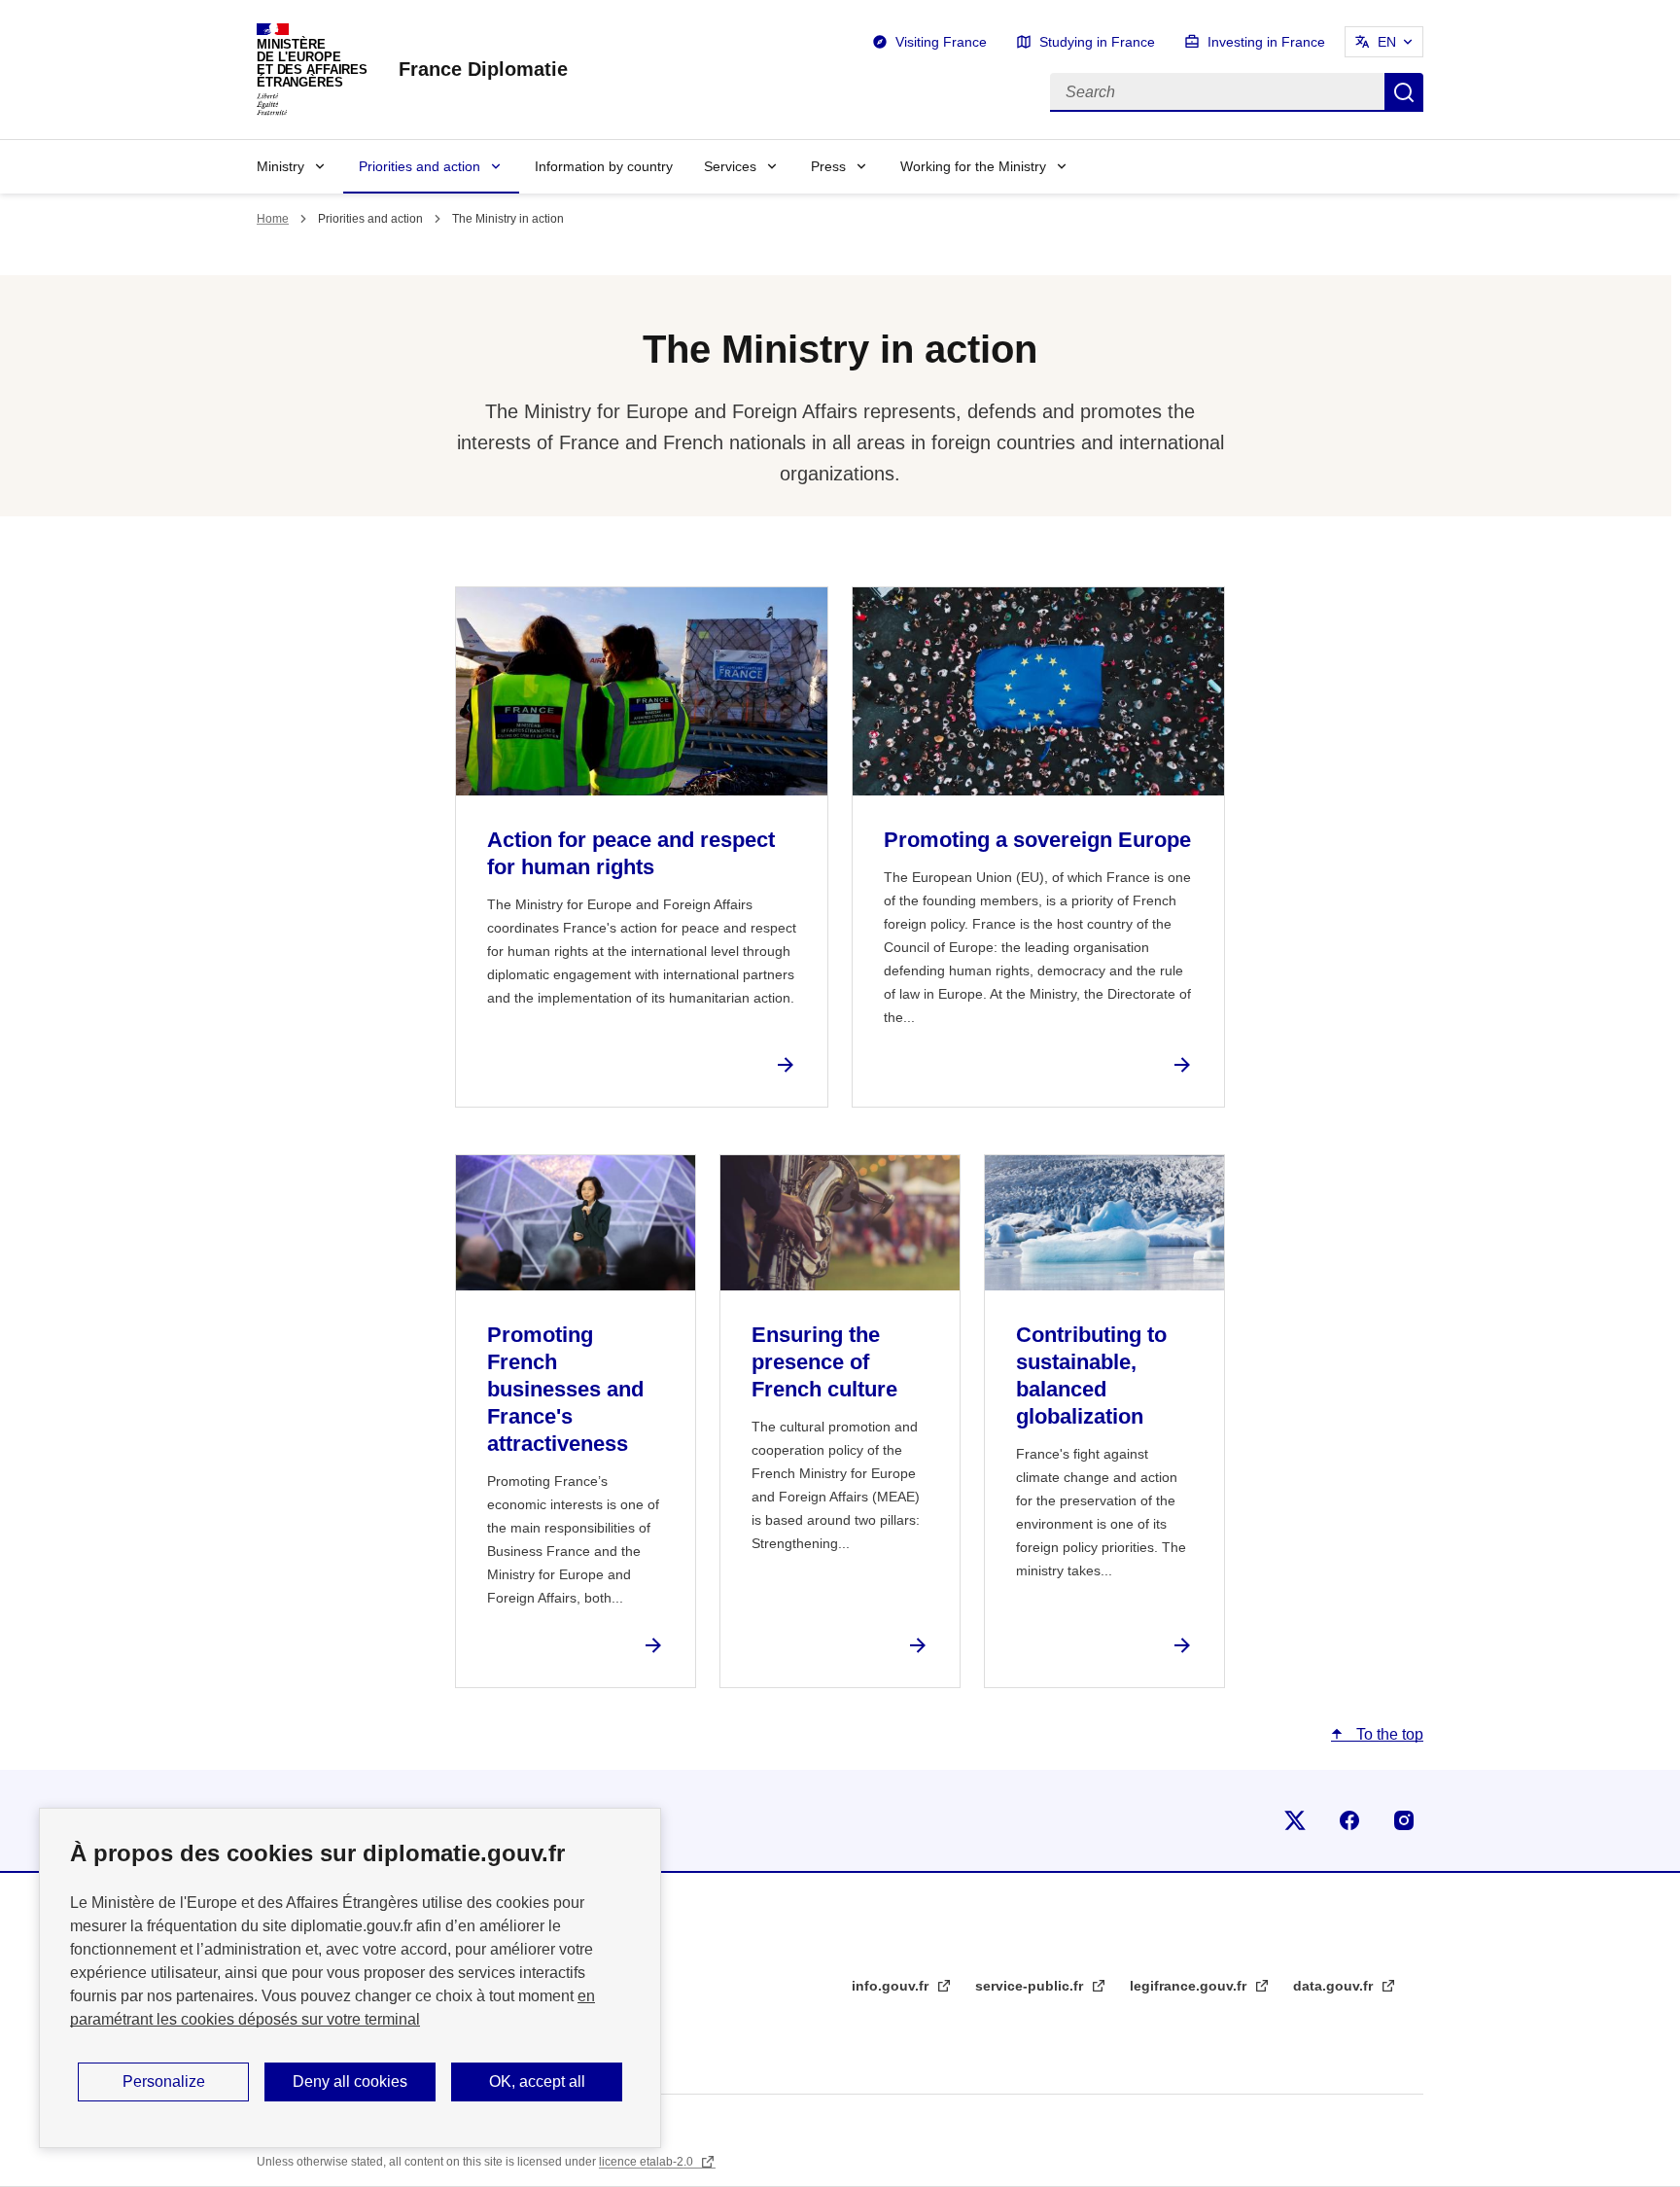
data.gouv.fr (1335, 1986)
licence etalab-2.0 (647, 2162)
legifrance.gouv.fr (1190, 1986)
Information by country (604, 166)
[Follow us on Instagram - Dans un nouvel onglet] (1404, 1820)
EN (1387, 42)
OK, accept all (537, 2081)
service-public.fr (1031, 1986)
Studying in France (1097, 42)
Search (1404, 92)
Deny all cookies (350, 2081)
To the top (1388, 1734)
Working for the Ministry (973, 166)
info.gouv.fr (892, 1986)
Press (828, 166)
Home (273, 219)
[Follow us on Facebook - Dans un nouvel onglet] (1349, 1820)
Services (730, 166)
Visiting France (941, 42)
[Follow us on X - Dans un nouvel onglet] (1295, 1820)
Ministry (280, 166)
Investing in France (1266, 42)
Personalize (164, 2081)
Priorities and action (420, 166)
